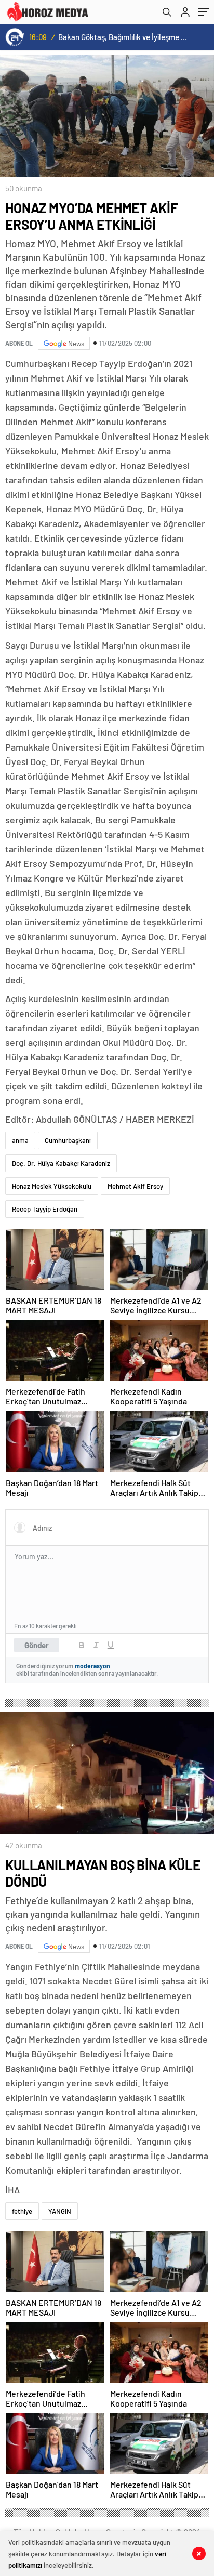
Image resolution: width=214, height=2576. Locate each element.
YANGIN (60, 2211)
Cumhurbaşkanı (68, 1140)
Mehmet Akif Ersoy (135, 1186)
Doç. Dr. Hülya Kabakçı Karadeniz (61, 1163)
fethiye (22, 2211)
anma (20, 1140)
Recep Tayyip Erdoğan (45, 1209)
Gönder (37, 1645)
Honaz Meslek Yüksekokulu (52, 1186)
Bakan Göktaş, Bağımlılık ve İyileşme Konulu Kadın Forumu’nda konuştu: (124, 37)
